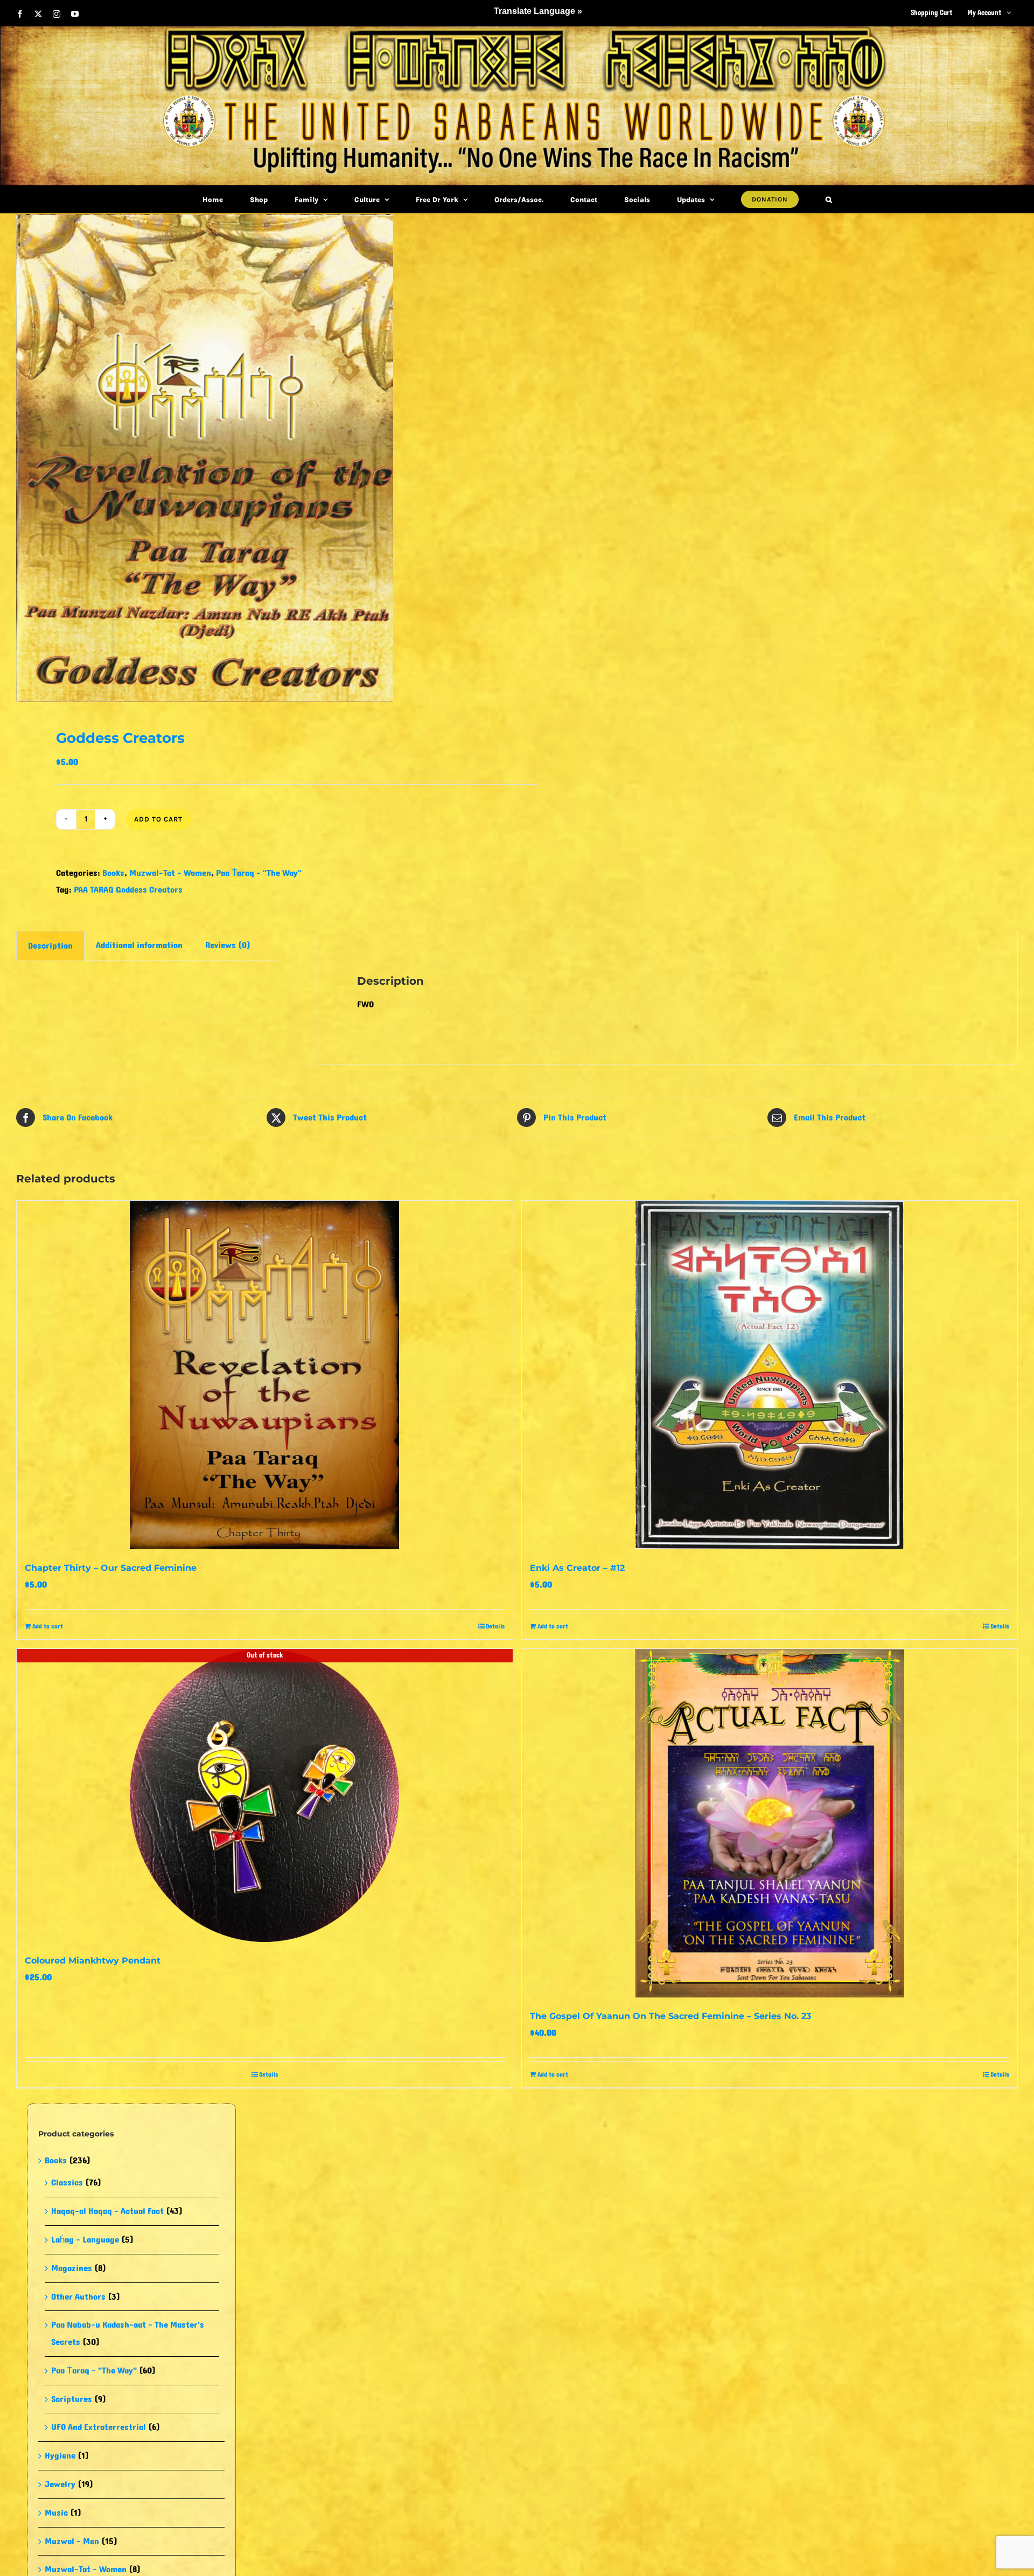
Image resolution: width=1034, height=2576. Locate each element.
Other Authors (78, 2297)
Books (113, 873)
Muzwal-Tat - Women (170, 873)
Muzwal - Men (72, 2541)
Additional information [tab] (139, 945)
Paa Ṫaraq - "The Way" (259, 873)
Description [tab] (50, 946)
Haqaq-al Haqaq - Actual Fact (107, 2211)
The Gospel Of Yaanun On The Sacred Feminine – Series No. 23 (670, 2016)
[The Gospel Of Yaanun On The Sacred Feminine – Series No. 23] (770, 1823)
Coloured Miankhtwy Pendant (93, 1961)
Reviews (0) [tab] (228, 945)
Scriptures (72, 2399)
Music (56, 2513)
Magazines (72, 2268)
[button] (829, 199)
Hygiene (60, 2456)
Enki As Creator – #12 (577, 1568)
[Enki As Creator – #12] (770, 1375)
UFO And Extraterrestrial (99, 2427)
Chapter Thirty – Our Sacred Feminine (111, 1568)
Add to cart (158, 819)
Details (495, 1626)
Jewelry (60, 2484)
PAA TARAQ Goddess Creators (128, 890)
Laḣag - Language (85, 2240)
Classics (67, 2182)
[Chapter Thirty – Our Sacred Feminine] (265, 1375)
